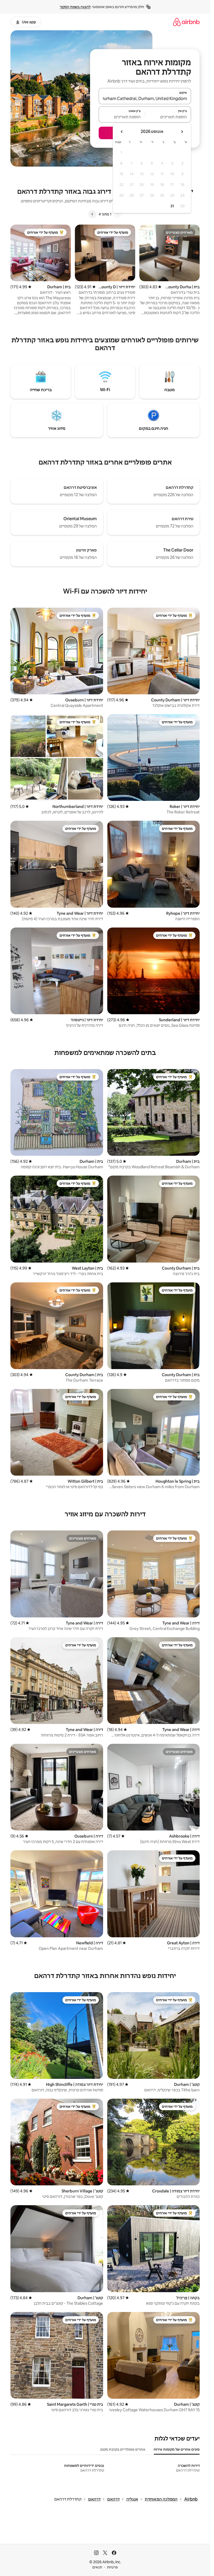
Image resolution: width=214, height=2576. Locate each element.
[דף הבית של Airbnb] (186, 22)
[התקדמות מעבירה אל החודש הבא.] (122, 132)
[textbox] (168, 117)
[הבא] (92, 214)
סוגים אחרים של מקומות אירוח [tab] (177, 2449)
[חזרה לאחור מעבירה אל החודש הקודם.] (182, 132)
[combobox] (145, 98)
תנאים (97, 2567)
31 (172, 206)
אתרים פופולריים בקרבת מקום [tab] (123, 2449)
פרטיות (112, 2567)
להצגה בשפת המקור (75, 7)
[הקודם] (118, 214)
